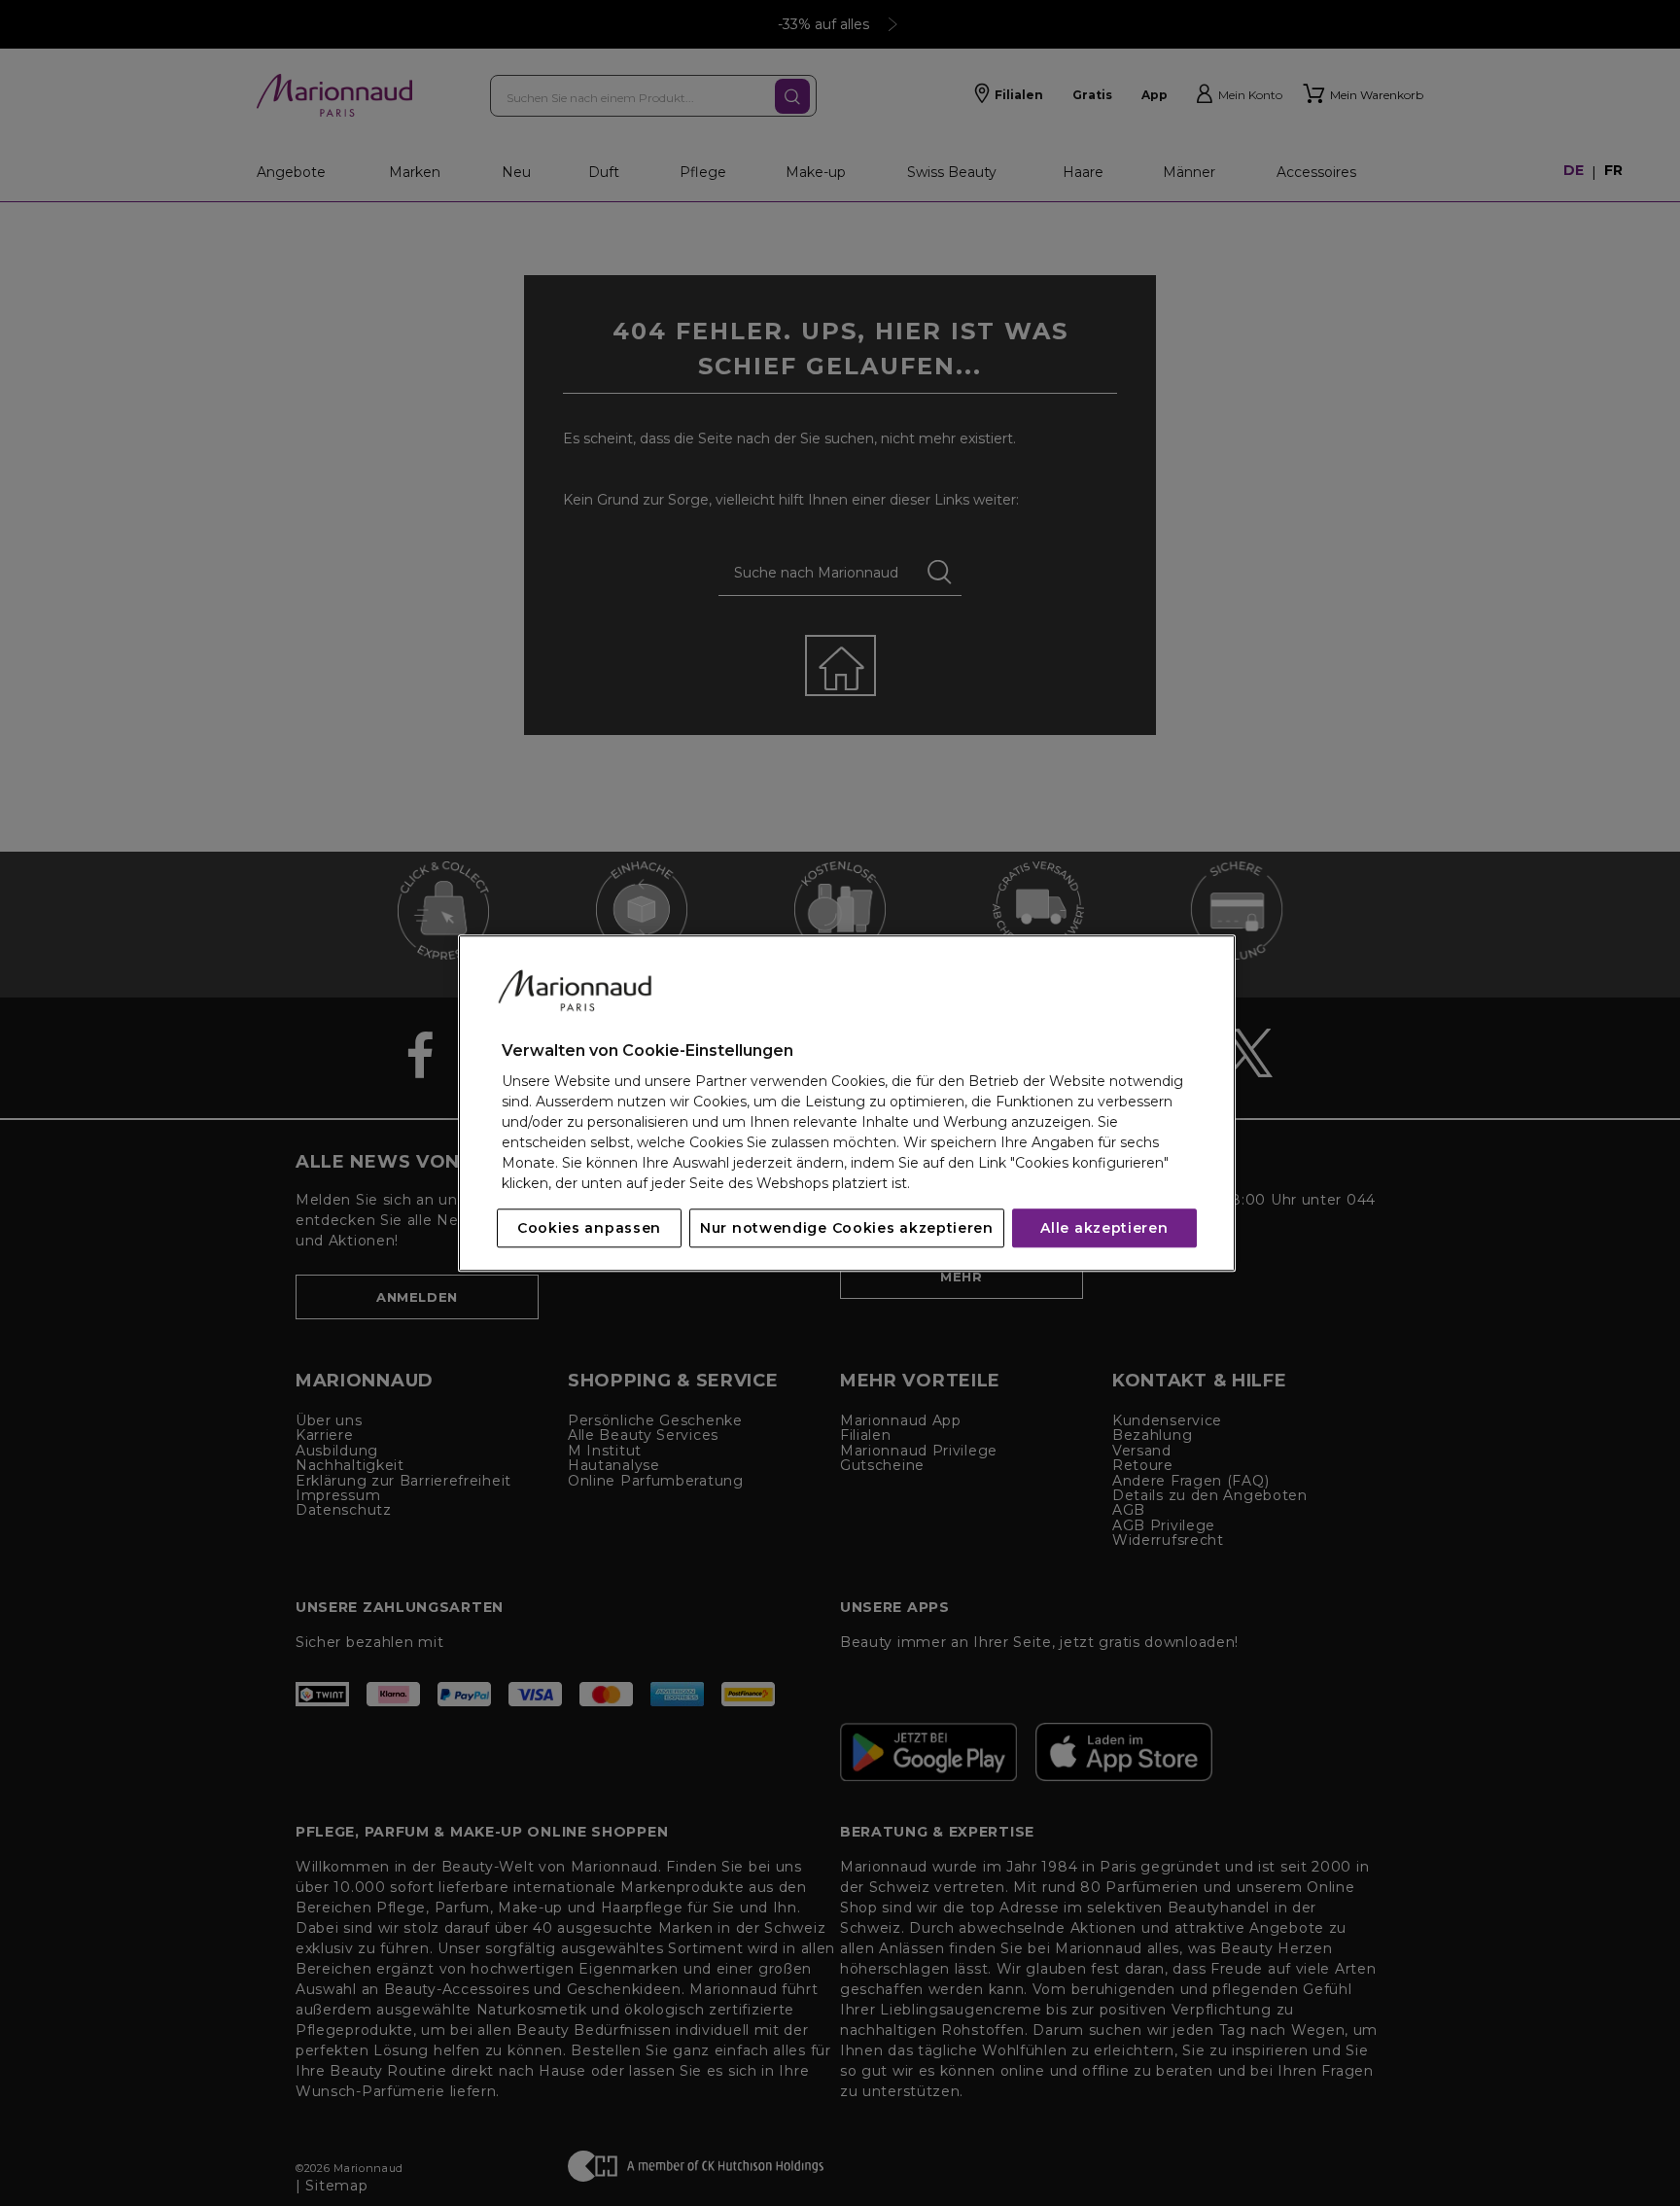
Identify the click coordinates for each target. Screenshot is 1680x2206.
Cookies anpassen (589, 1228)
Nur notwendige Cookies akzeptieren (847, 1228)
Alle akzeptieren (1104, 1228)
